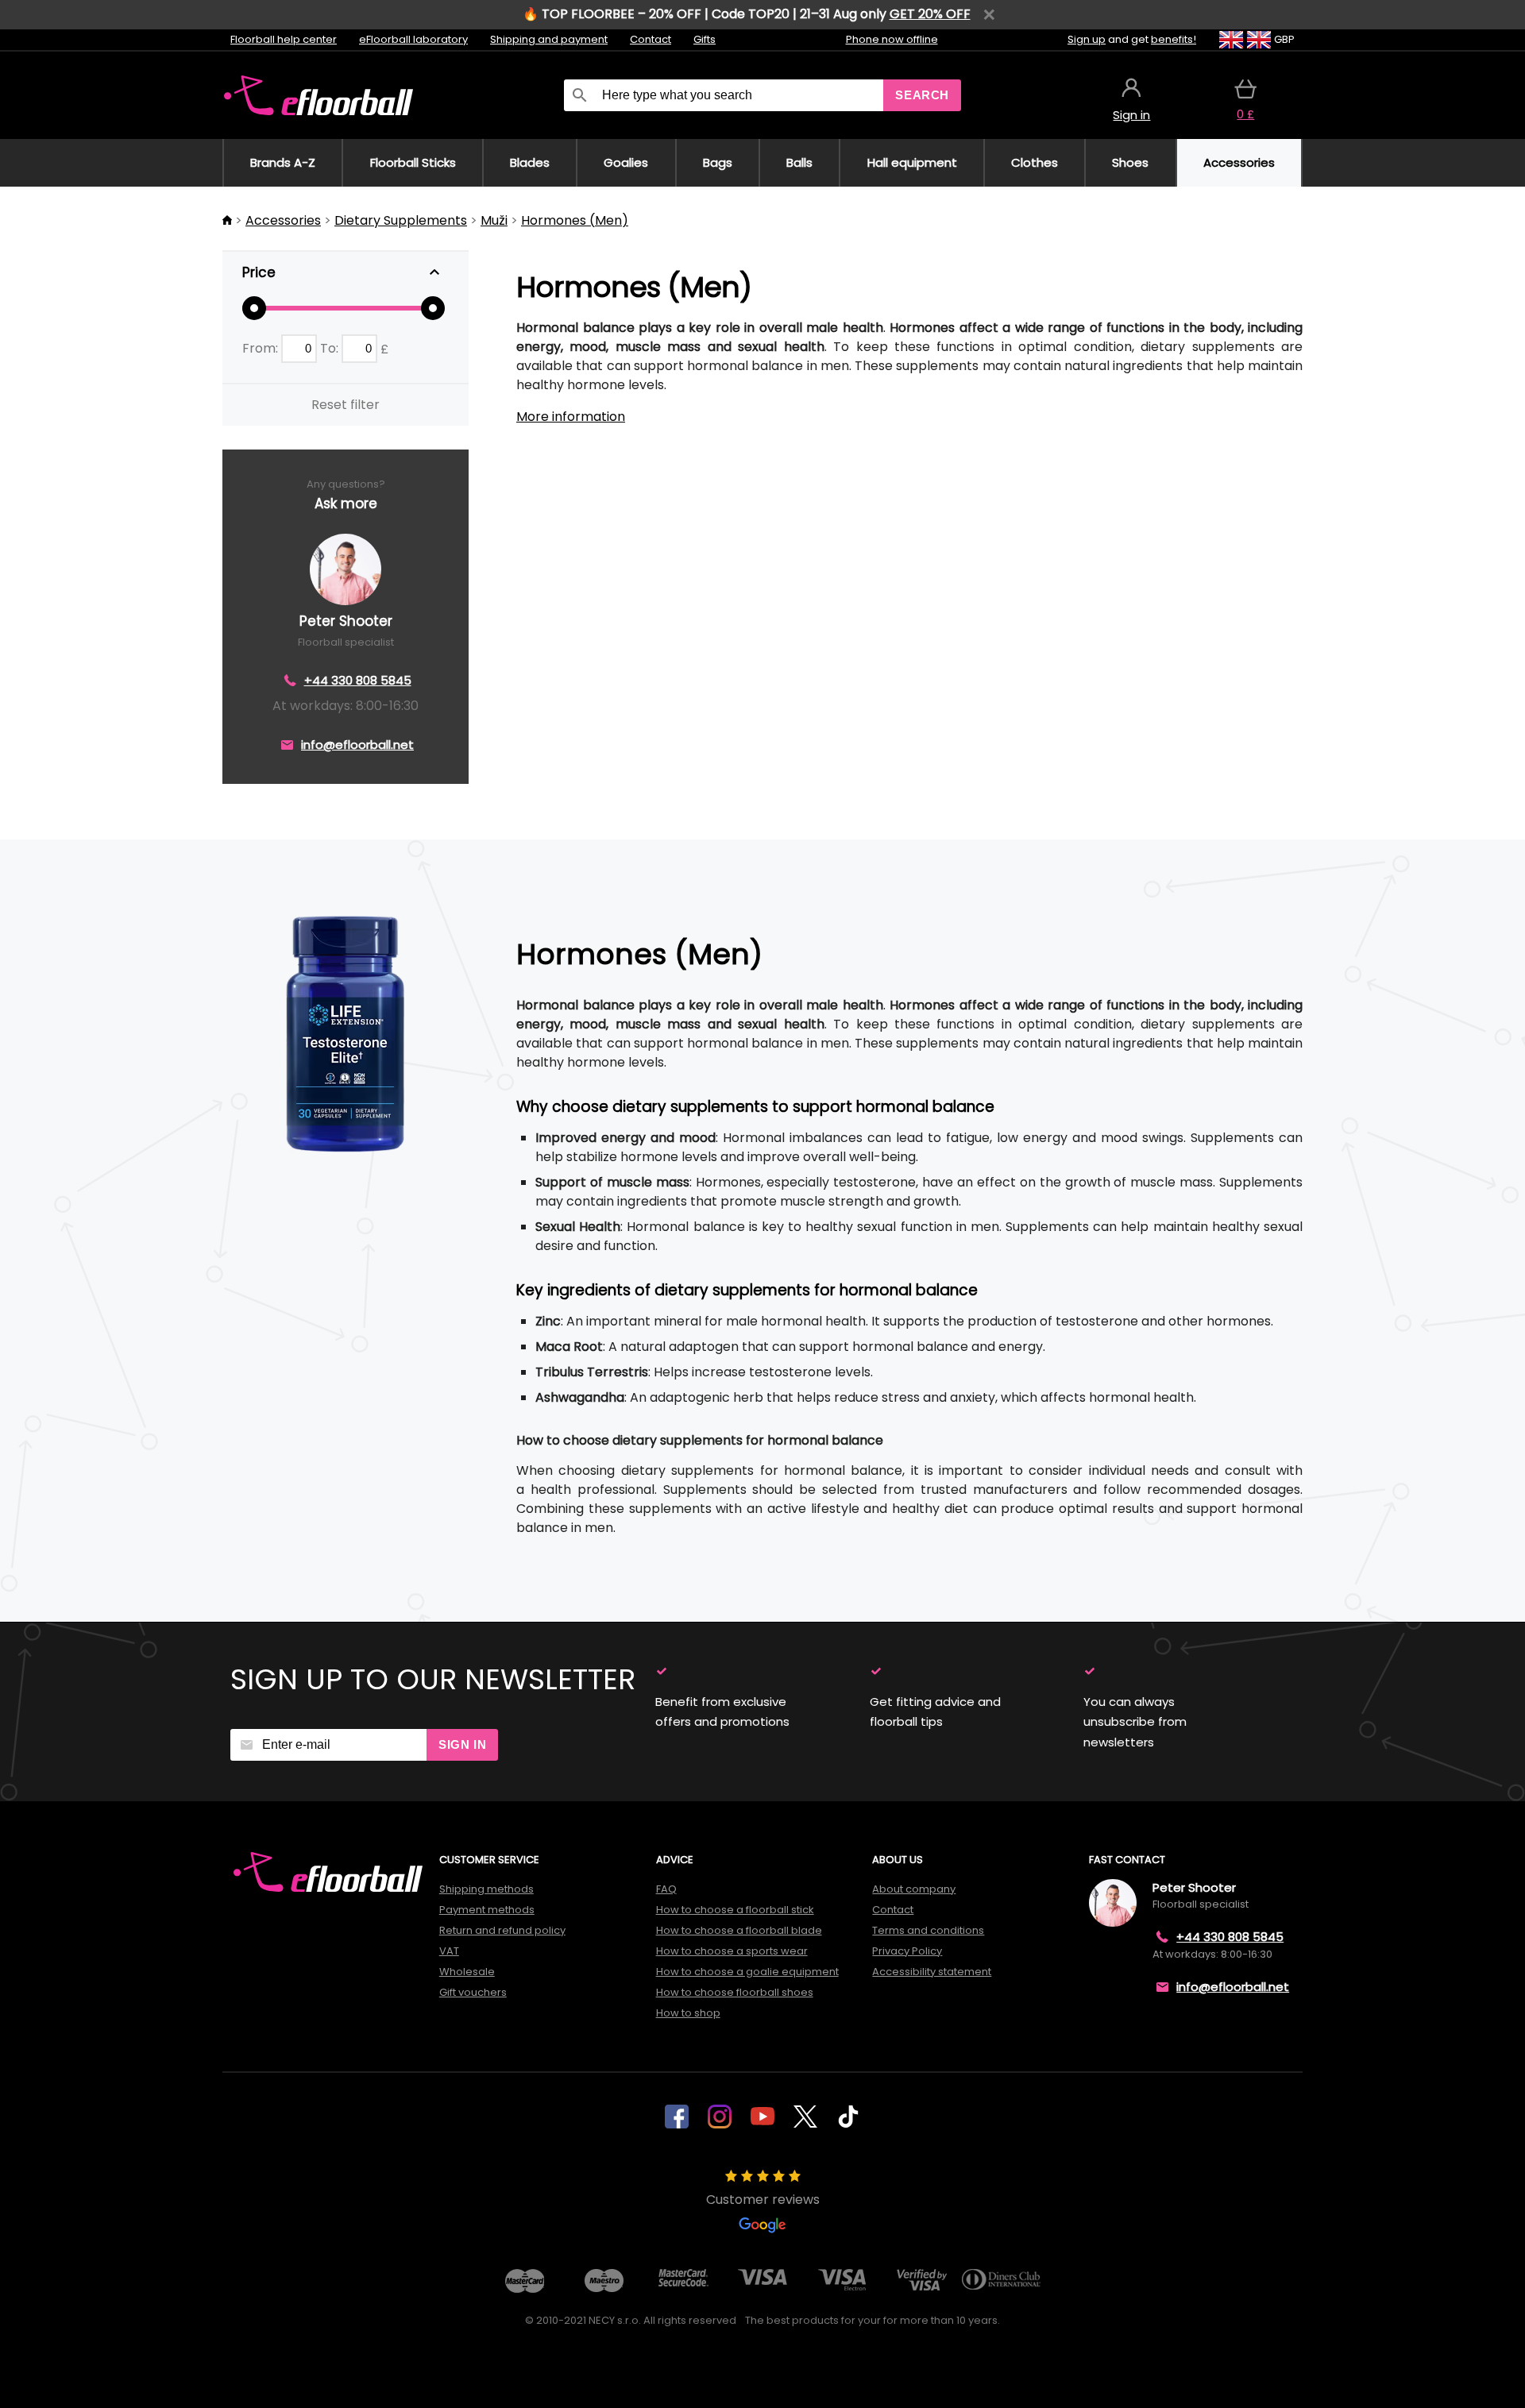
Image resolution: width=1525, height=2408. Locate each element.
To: (331, 348)
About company (914, 1889)
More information (571, 417)
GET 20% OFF (930, 14)
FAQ (666, 1889)
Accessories (283, 220)
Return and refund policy (502, 1930)
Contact (651, 39)
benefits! (1174, 39)
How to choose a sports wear (732, 1951)
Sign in (462, 1744)
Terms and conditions (928, 1930)
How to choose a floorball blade (739, 1930)
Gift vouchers (473, 1992)
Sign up (1087, 39)
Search (922, 95)
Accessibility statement (932, 1972)
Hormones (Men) (575, 220)
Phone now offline (892, 39)
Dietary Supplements (401, 220)
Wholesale (467, 1972)
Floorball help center (284, 39)
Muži (494, 220)
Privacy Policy (907, 1951)
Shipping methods (486, 1889)
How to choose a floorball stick (735, 1910)
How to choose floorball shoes (735, 1992)
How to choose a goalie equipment (747, 1972)
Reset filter (346, 405)
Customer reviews (763, 2200)
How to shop (688, 2013)
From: (262, 348)
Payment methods (487, 1910)
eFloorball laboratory (413, 39)
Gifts (705, 39)
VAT (449, 1951)
